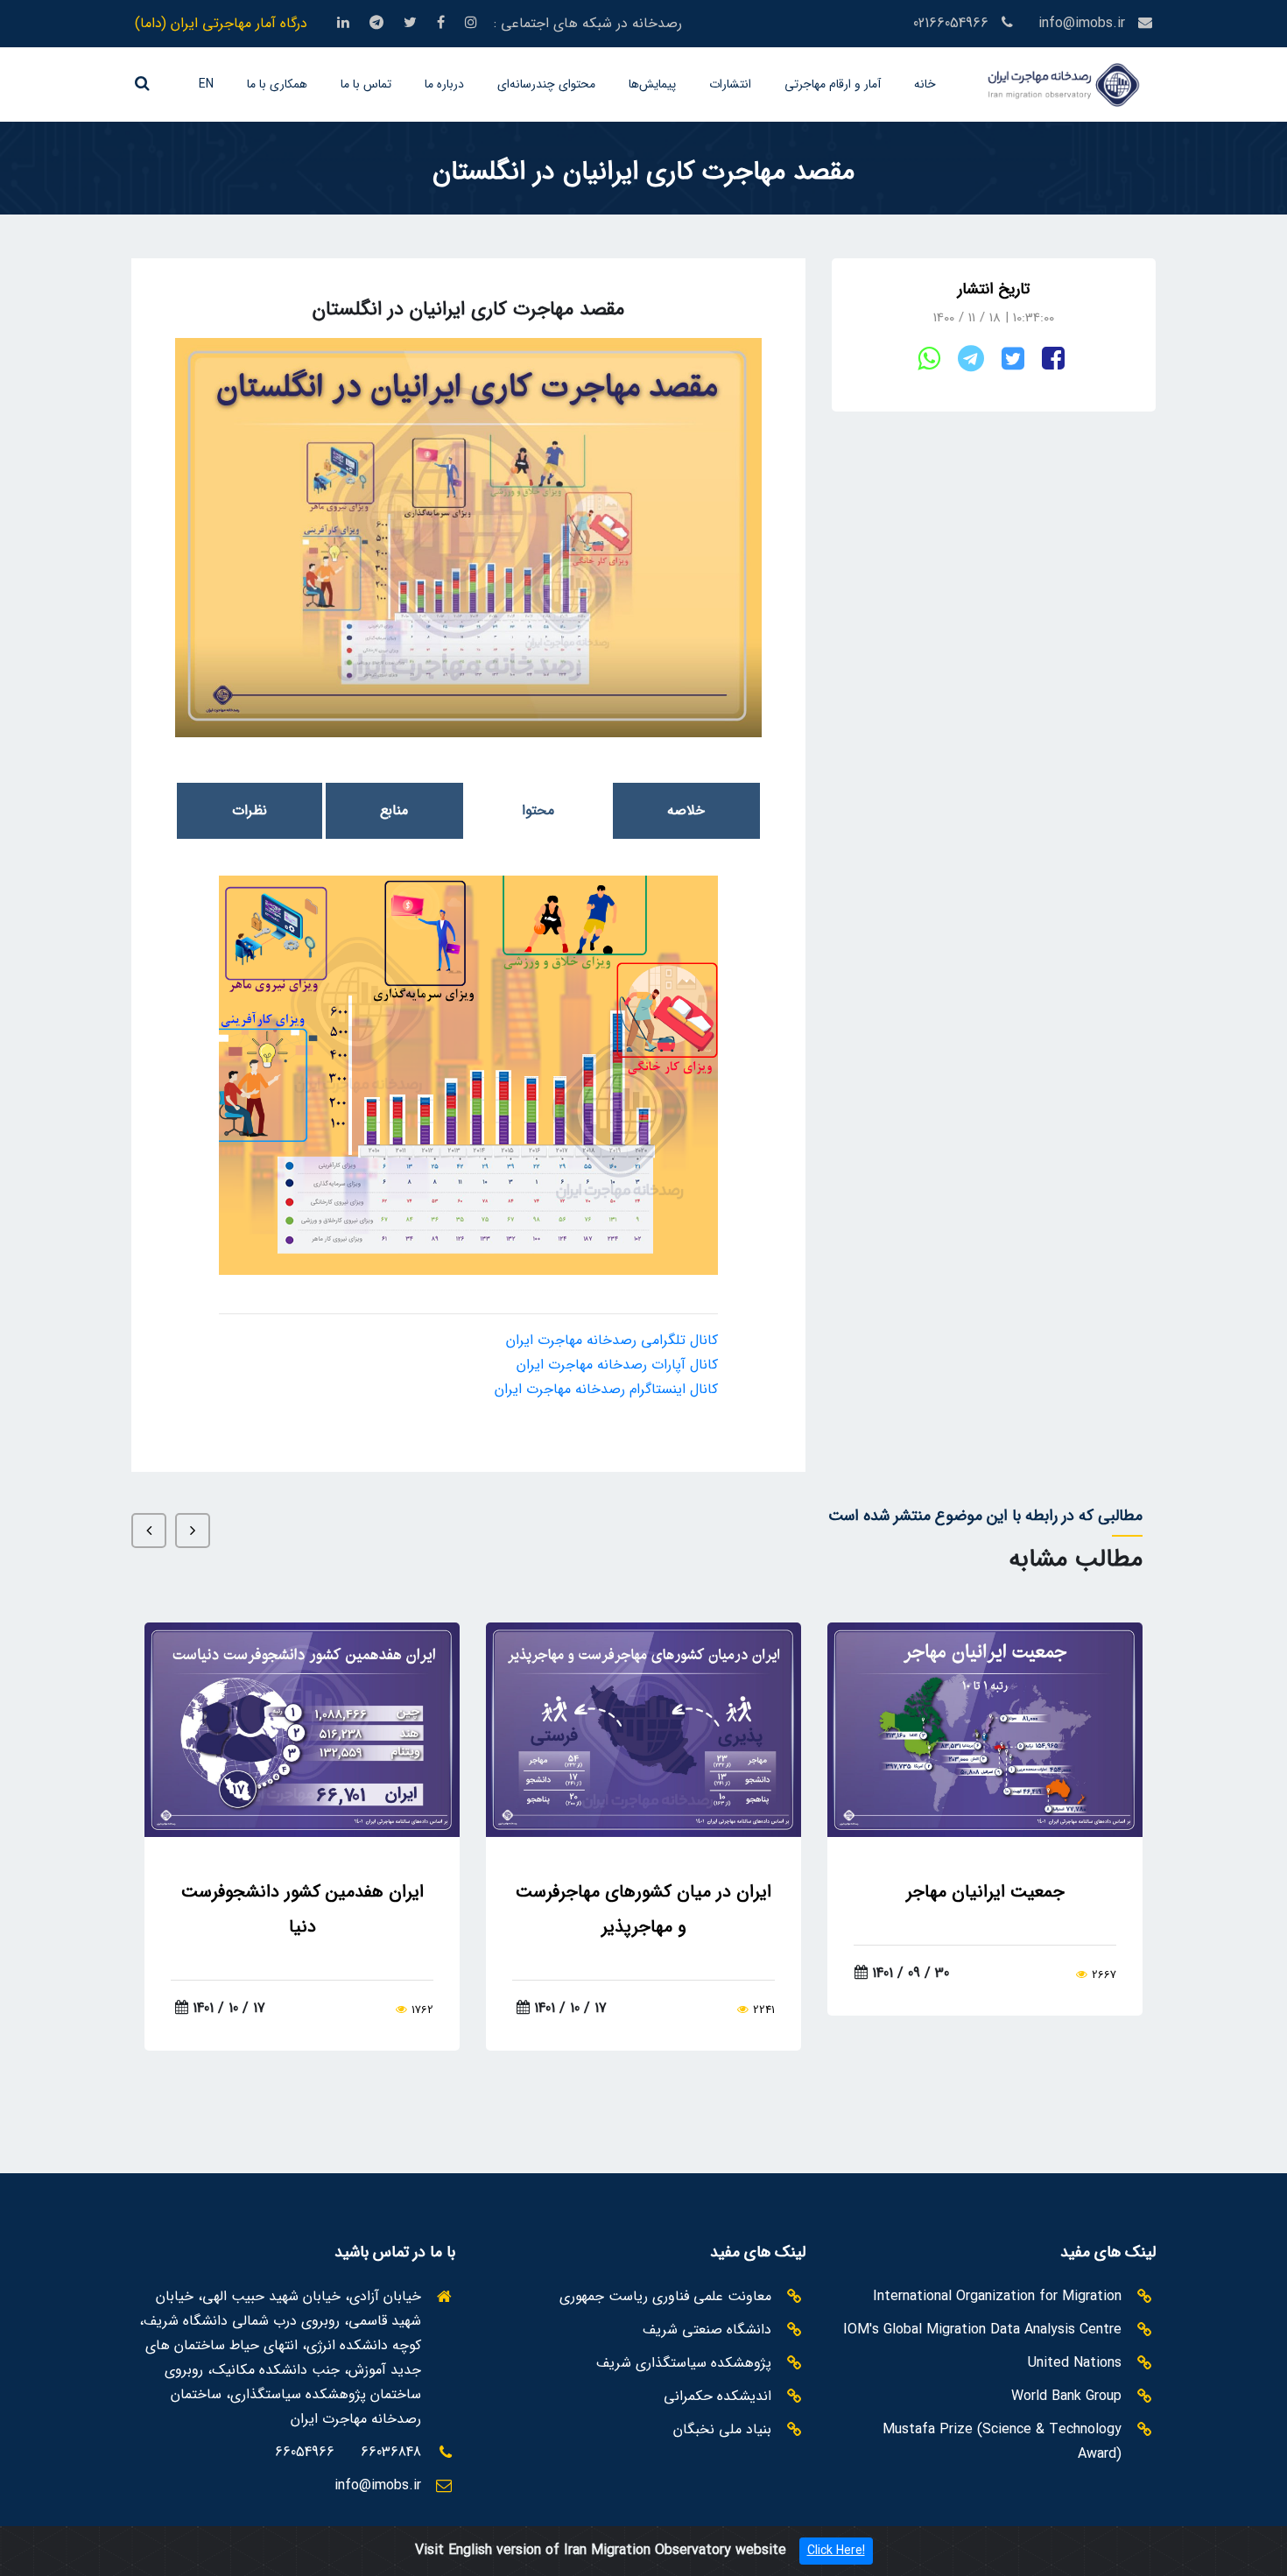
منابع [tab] (394, 810)
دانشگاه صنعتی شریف (707, 2330)
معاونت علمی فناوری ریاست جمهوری (665, 2296)
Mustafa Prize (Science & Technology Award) (1002, 2442)
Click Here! (836, 2551)
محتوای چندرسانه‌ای (546, 84)
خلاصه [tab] (686, 810)
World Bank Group (1066, 2396)
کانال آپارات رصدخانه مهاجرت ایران (617, 1365)
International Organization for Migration (997, 2296)
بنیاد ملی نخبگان (722, 2429)
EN (206, 84)
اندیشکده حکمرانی (717, 2396)
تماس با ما (366, 84)
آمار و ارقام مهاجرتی (833, 84)
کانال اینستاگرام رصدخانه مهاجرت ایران (606, 1389)
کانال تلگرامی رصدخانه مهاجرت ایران (612, 1340)
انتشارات (730, 84)
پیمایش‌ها (652, 84)
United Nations (1075, 2363)
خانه (925, 84)
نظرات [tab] (250, 810)
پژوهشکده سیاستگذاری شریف (684, 2363)
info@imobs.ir (1082, 24)
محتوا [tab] (538, 810)
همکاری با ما (277, 84)
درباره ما (444, 84)
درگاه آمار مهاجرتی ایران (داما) (221, 24)
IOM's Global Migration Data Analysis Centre (982, 2330)
